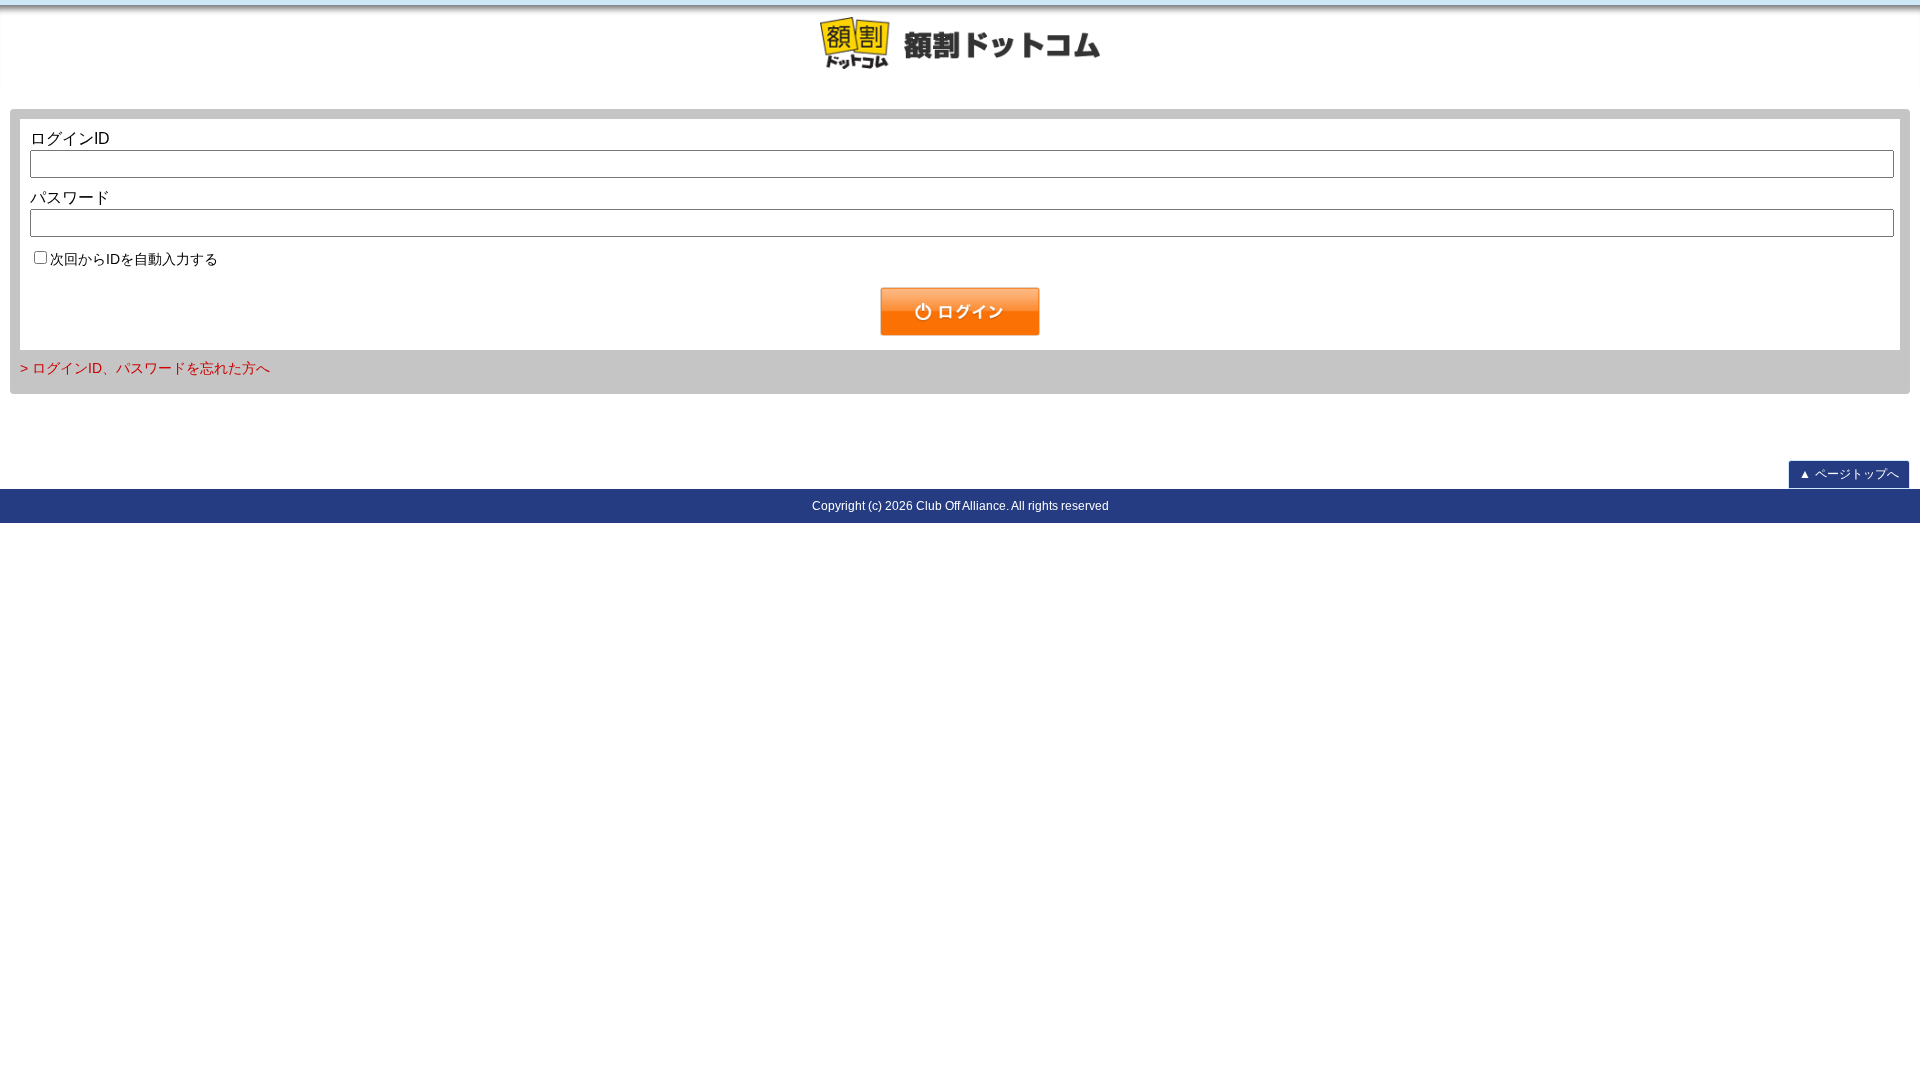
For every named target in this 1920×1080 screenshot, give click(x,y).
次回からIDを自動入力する (134, 259)
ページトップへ (1849, 474)
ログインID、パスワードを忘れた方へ (151, 368)
